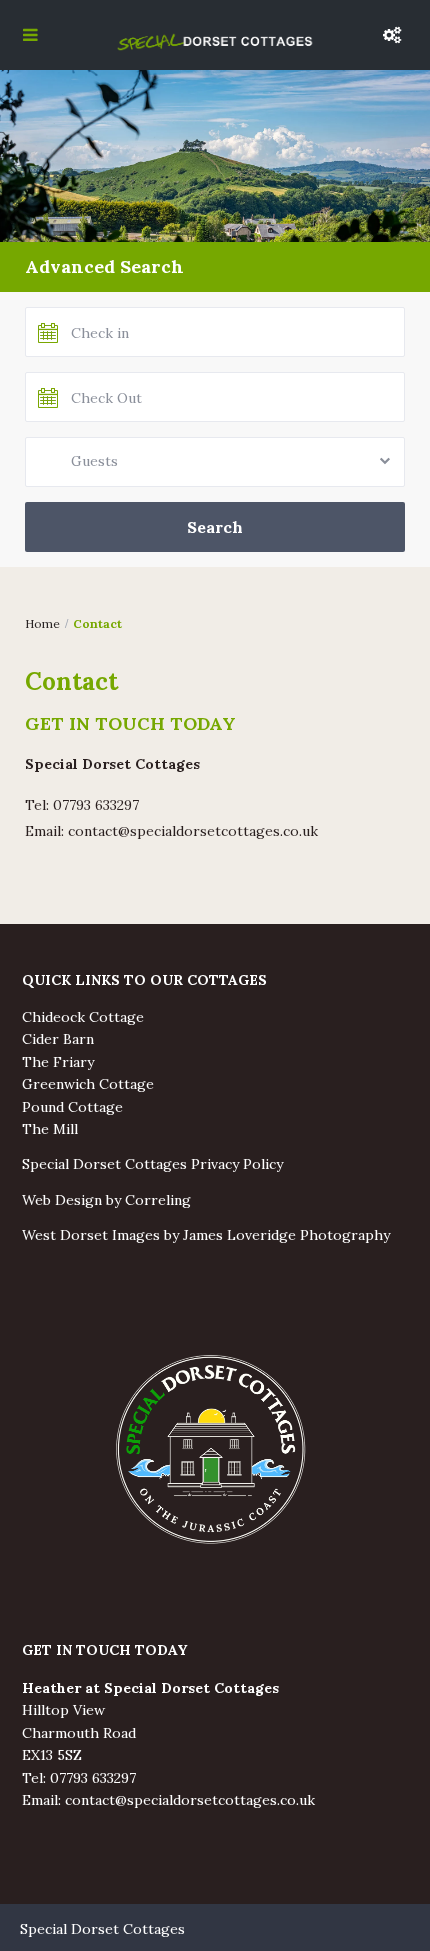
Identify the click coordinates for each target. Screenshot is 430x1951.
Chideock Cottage (83, 1017)
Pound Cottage (72, 1107)
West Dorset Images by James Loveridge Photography (206, 1235)
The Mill (50, 1129)
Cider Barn (58, 1039)
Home (42, 623)
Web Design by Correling (106, 1200)
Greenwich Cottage (88, 1084)
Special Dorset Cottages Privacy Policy (152, 1164)
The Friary (58, 1062)
